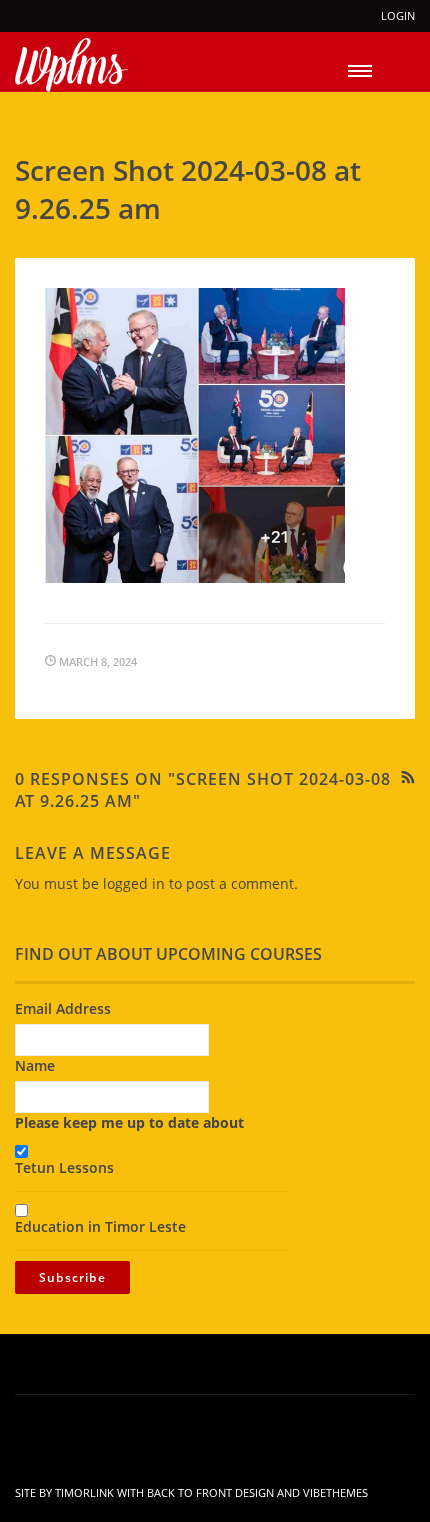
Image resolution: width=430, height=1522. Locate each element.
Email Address (63, 1008)
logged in (134, 883)
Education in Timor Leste (100, 1226)
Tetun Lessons (64, 1167)
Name (35, 1065)
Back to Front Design (210, 1492)
